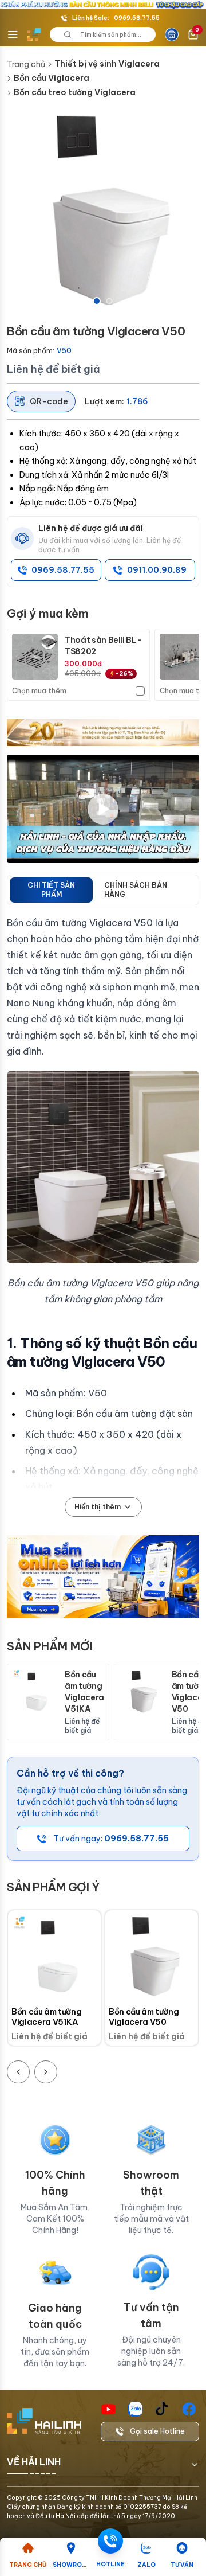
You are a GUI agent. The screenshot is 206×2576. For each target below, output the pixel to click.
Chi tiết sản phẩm (51, 890)
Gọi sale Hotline (157, 2431)
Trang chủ (26, 64)
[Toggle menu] (13, 34)
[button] (103, 211)
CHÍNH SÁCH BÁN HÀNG (136, 890)
